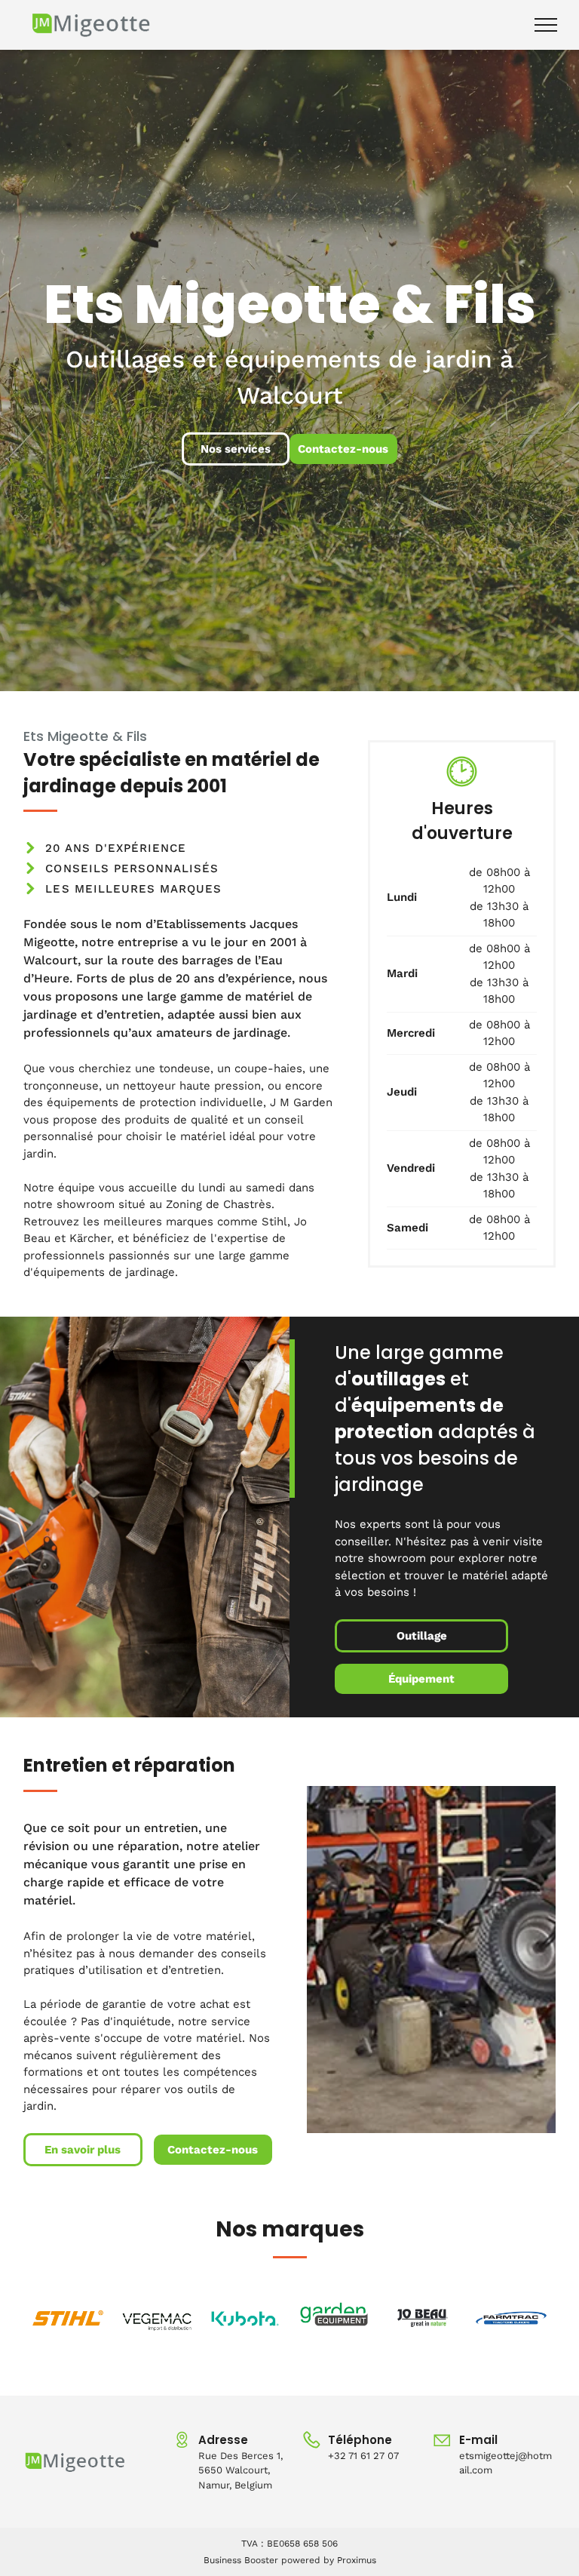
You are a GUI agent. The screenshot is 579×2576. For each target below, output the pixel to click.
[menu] (546, 25)
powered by (308, 2560)
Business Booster (241, 2560)
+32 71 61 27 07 (363, 2456)
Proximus (357, 2560)
